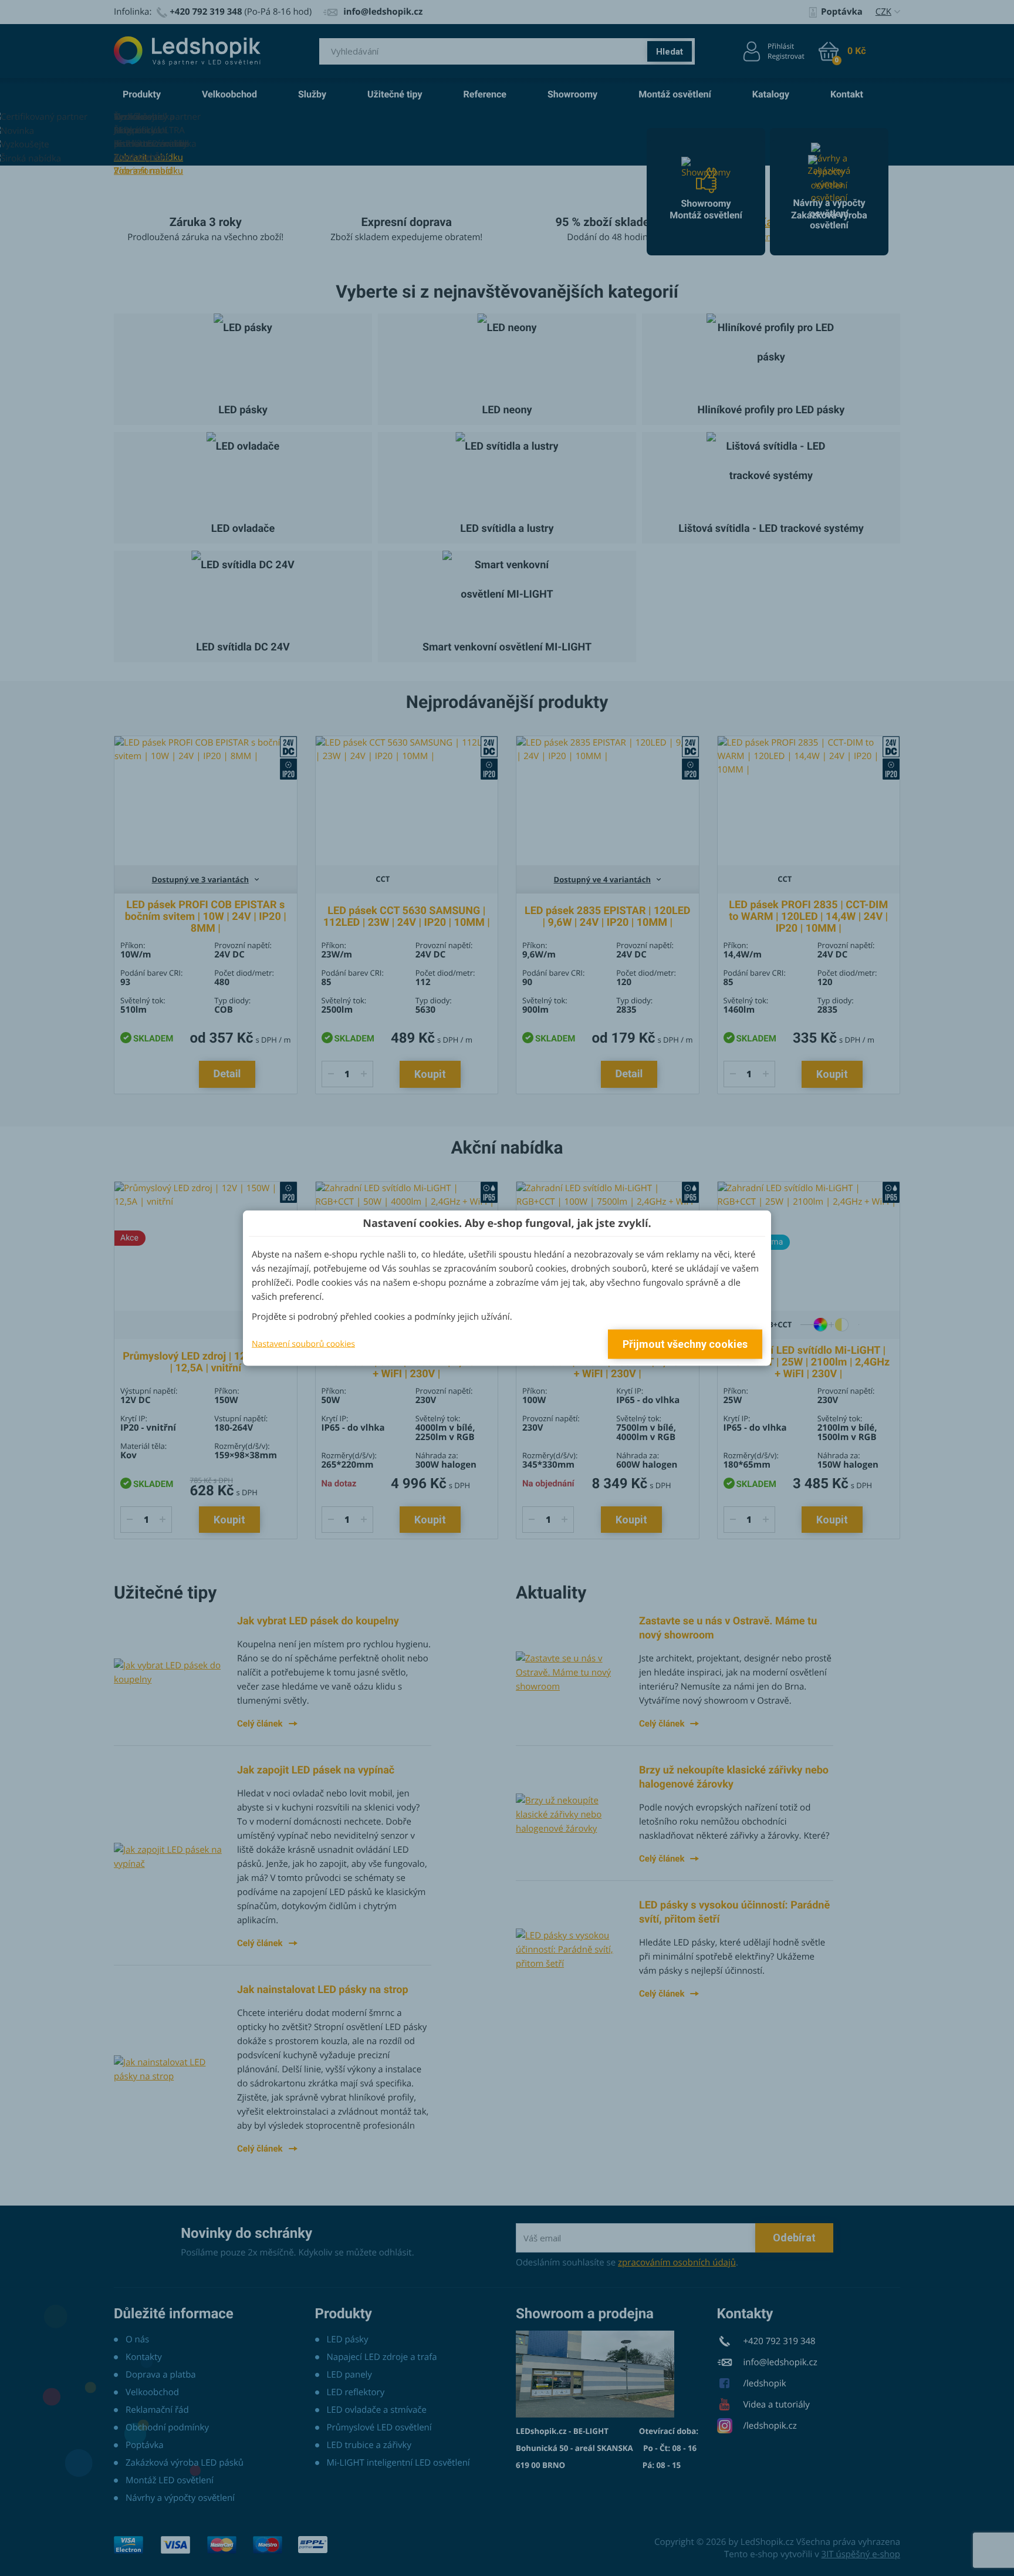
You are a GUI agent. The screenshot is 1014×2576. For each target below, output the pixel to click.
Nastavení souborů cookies (303, 1343)
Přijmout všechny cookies (685, 1344)
